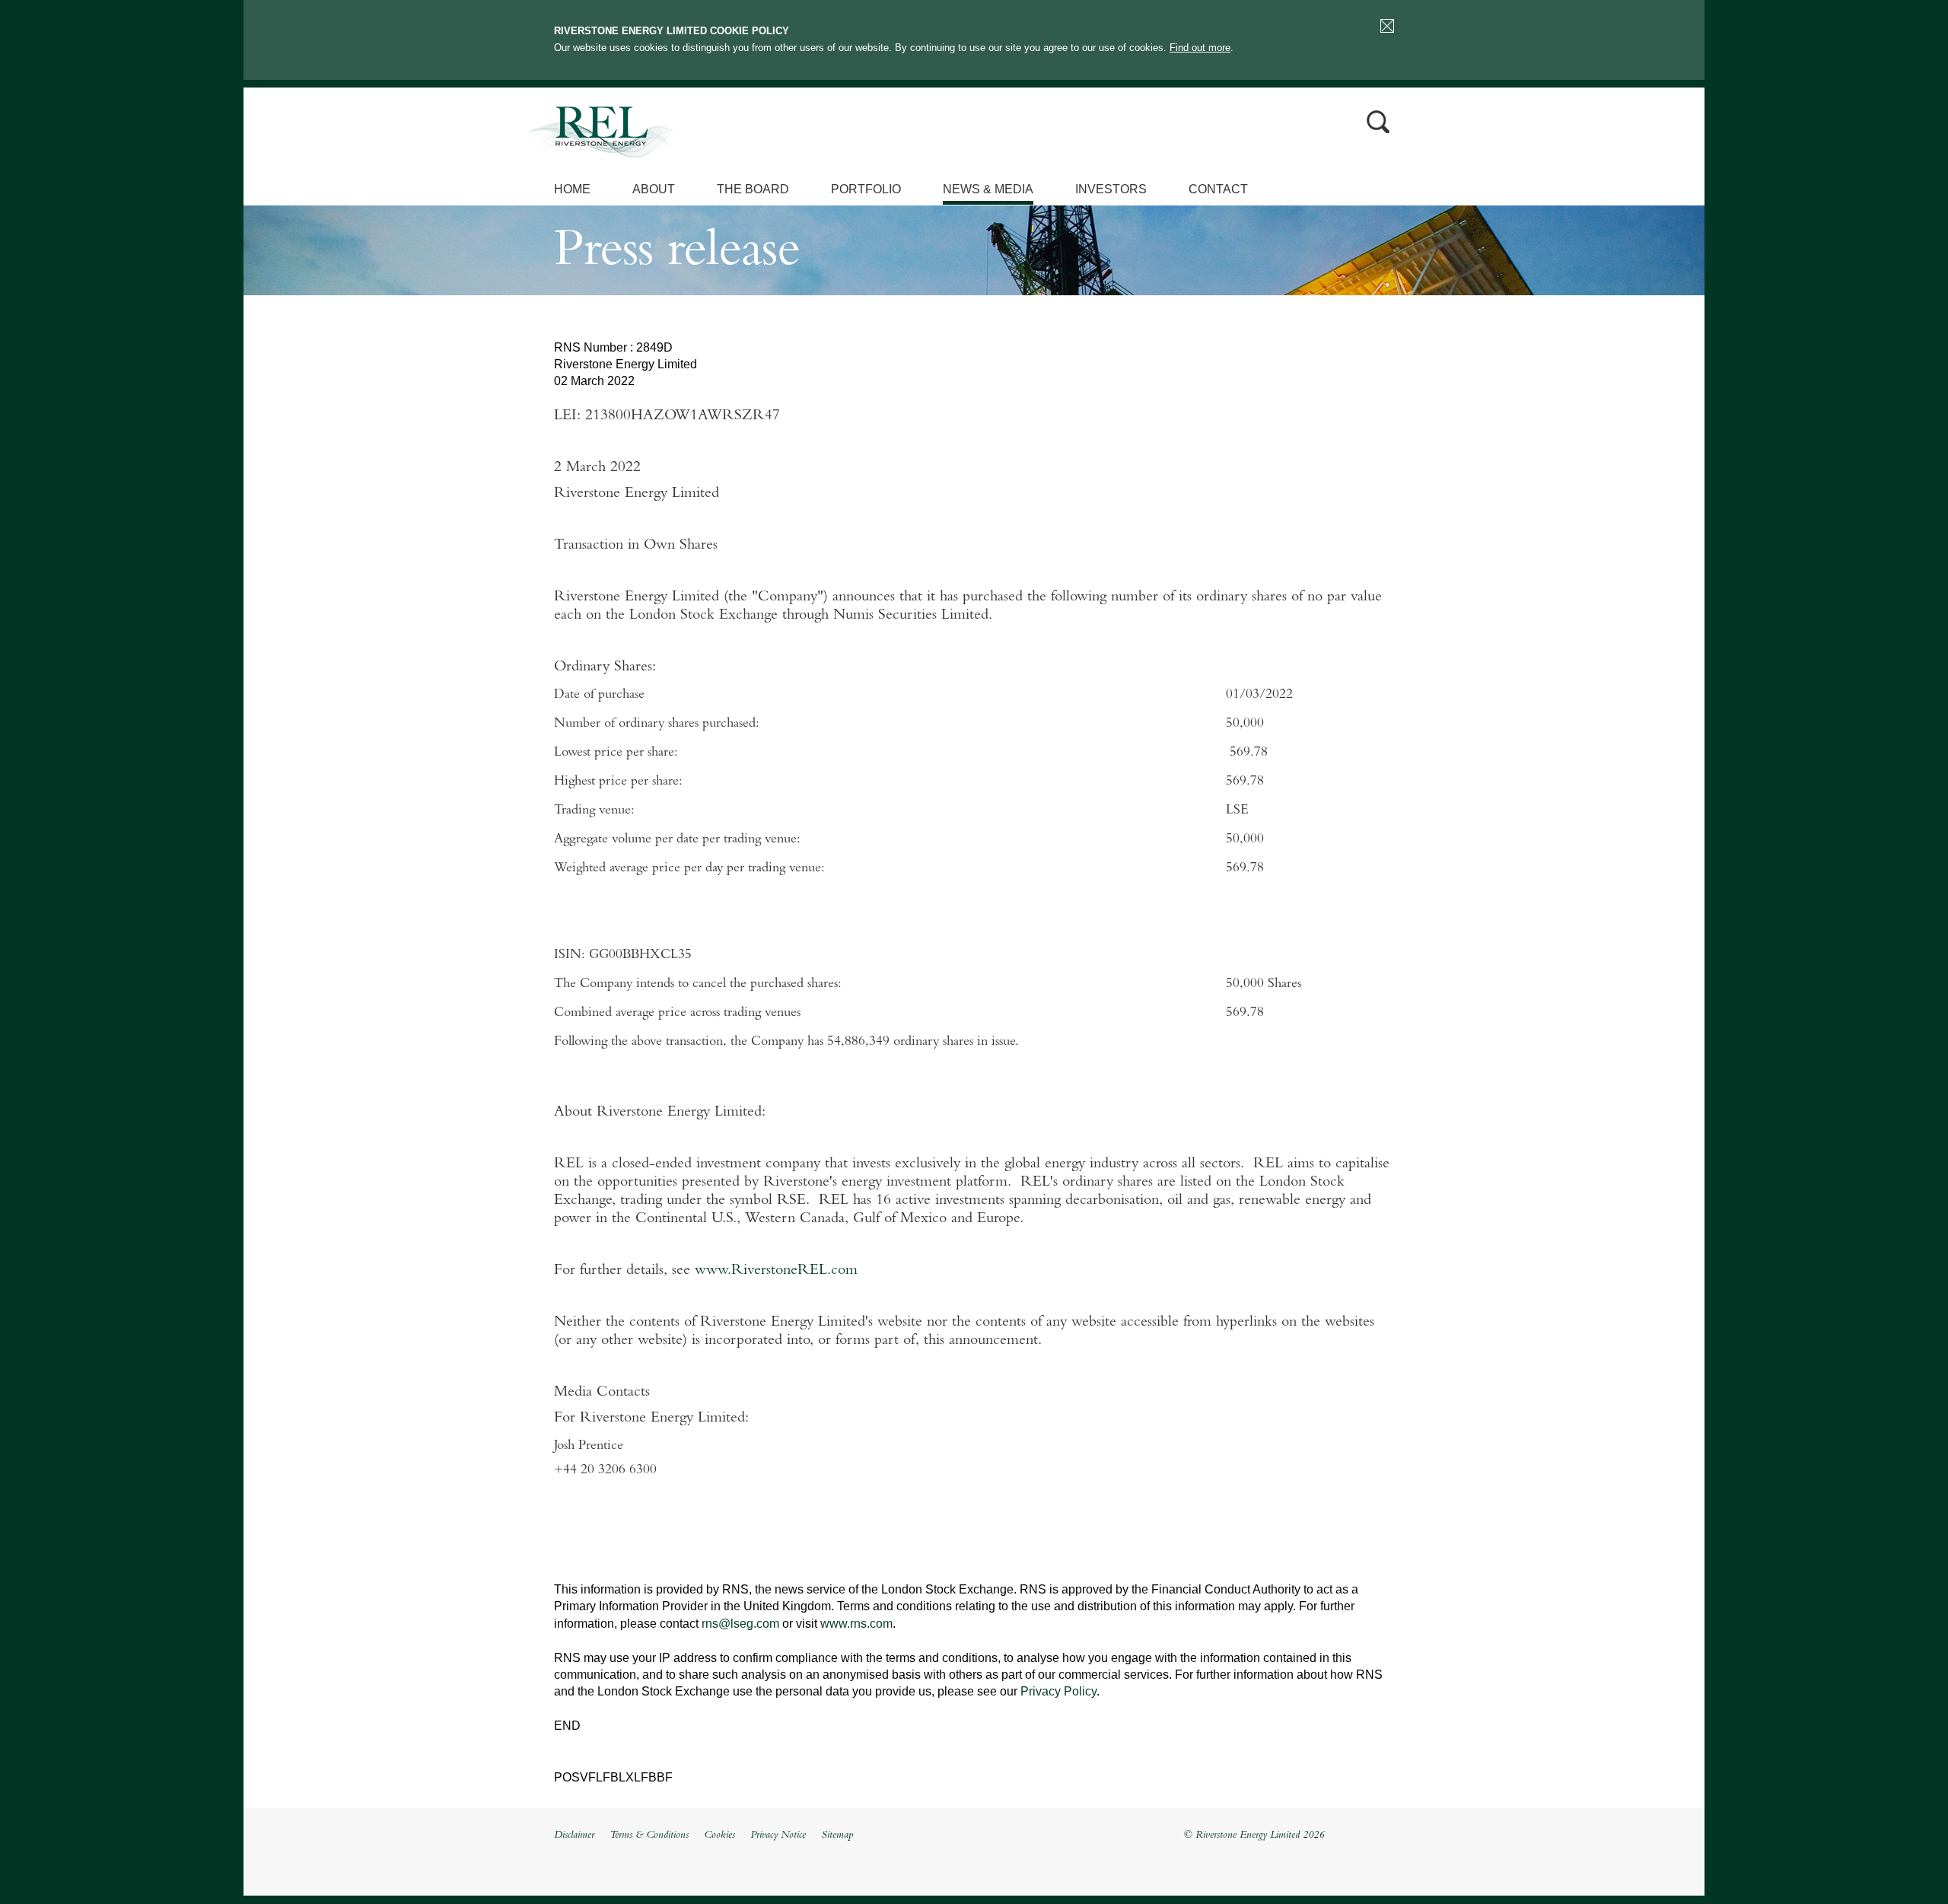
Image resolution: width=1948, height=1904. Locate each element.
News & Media (988, 189)
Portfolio (866, 189)
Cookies (719, 1836)
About (654, 189)
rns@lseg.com (740, 1624)
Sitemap (837, 1836)
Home (572, 189)
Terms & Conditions (649, 1836)
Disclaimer (574, 1836)
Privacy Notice (778, 1836)
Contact (1218, 189)
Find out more (1200, 48)
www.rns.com (856, 1624)
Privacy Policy (1058, 1691)
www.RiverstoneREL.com (776, 1271)
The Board (753, 189)
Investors (1111, 189)
